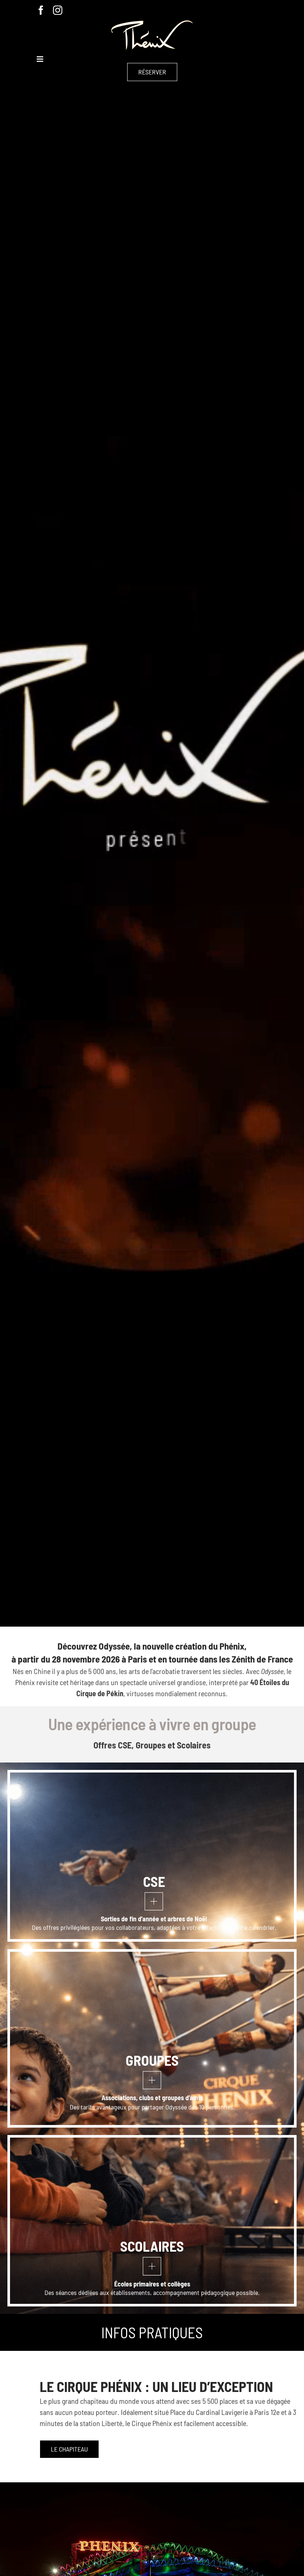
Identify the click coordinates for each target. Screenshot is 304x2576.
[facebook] (41, 10)
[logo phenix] (152, 24)
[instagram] (58, 10)
